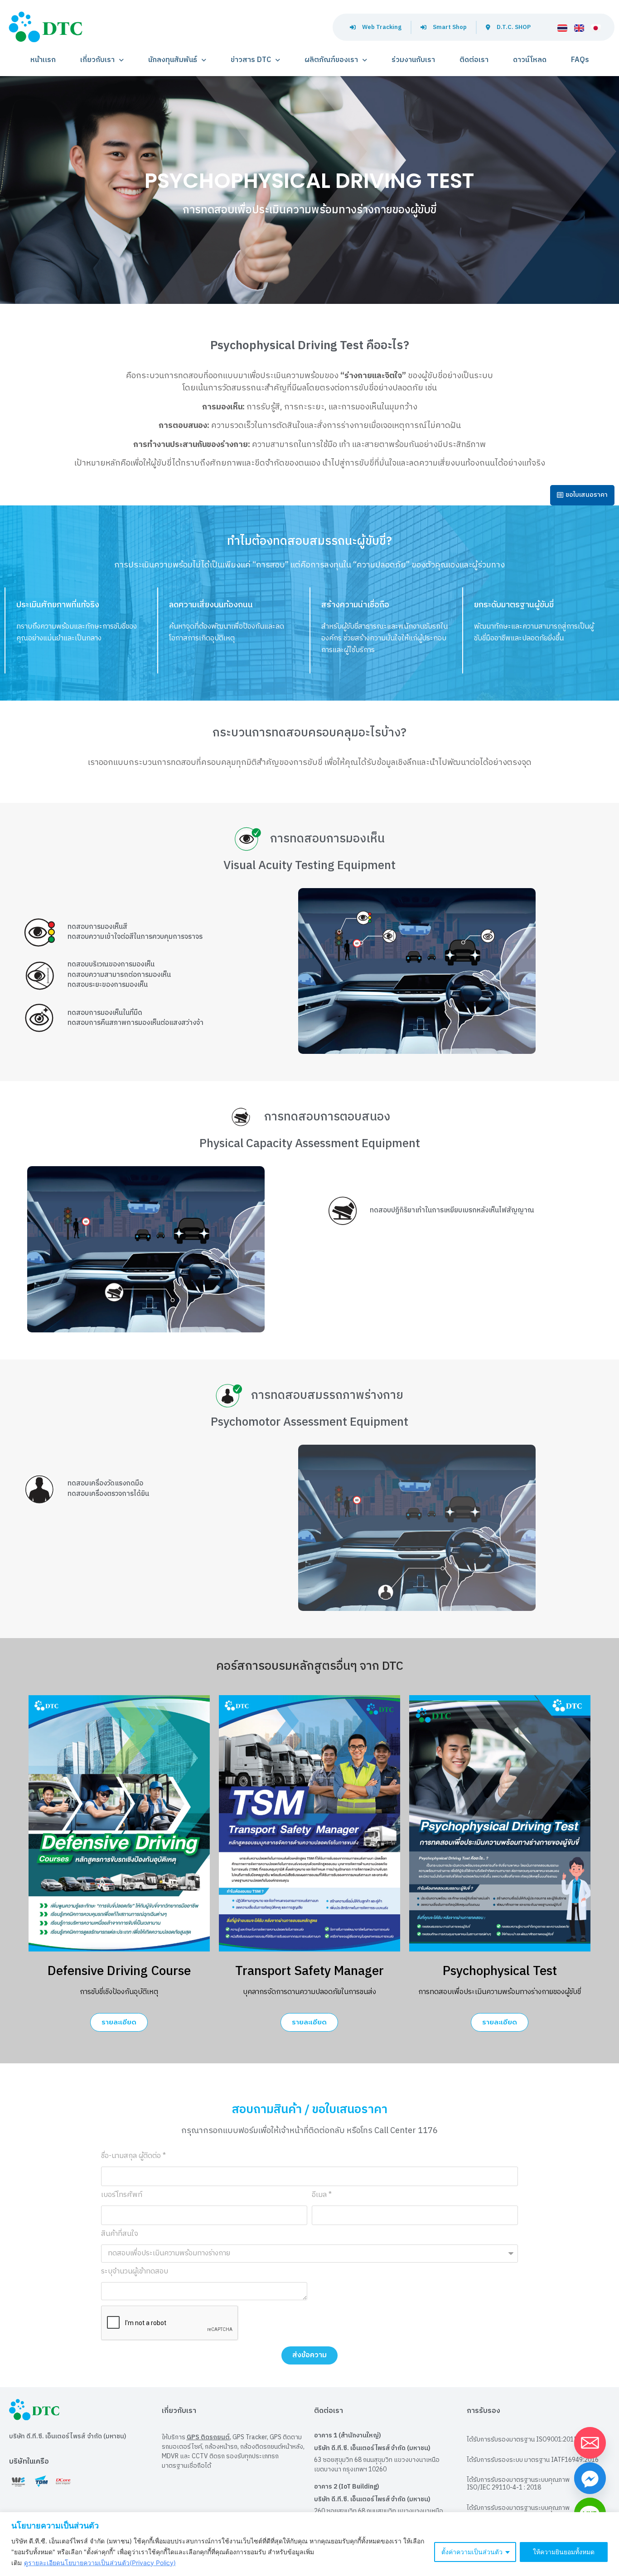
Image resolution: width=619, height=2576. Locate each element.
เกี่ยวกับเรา (97, 60)
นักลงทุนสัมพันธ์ (173, 60)
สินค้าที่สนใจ (120, 2235)
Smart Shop (450, 27)
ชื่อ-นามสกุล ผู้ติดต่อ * (133, 2157)
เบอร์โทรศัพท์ (122, 2196)
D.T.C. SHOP (514, 27)
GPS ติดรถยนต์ (208, 2437)
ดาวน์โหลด (530, 60)
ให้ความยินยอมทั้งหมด (564, 2552)
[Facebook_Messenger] (590, 2478)
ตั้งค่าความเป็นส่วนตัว (472, 2552)
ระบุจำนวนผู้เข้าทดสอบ (135, 2273)
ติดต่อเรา (474, 60)
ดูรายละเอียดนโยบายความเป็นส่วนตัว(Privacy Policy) (100, 2563)
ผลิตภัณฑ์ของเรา (331, 60)
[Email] (590, 2443)
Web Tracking (382, 27)
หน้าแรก (43, 60)
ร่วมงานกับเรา (413, 60)
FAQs (580, 60)
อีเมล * (322, 2196)
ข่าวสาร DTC (251, 60)
